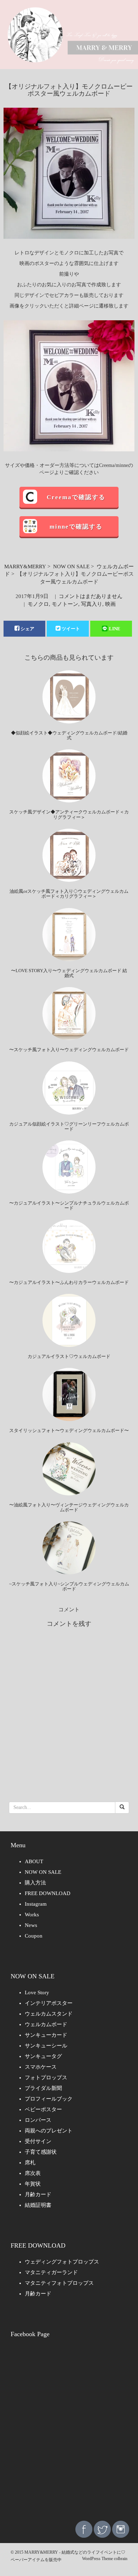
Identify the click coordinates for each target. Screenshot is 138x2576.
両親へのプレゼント (49, 2131)
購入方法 (35, 1883)
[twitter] (102, 2529)
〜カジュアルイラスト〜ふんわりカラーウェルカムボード (69, 1282)
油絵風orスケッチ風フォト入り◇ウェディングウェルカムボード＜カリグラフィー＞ (69, 894)
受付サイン (38, 2141)
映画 (110, 604)
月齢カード (38, 2194)
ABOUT (34, 1861)
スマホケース (41, 2067)
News (31, 1925)
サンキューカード (46, 2035)
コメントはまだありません (91, 596)
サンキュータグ (43, 2056)
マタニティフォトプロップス (59, 2283)
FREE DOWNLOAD (48, 1893)
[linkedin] (121, 2529)
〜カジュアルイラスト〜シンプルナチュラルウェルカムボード (69, 1205)
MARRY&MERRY (25, 567)
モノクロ (38, 604)
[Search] (122, 1808)
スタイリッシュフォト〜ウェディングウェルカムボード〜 (69, 1430)
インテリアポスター (49, 2003)
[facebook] (84, 2529)
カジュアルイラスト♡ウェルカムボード (69, 1356)
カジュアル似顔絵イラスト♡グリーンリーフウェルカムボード (69, 1126)
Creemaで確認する (76, 497)
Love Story (37, 1992)
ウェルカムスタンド (49, 2014)
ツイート (71, 629)
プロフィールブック (49, 2099)
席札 (30, 2163)
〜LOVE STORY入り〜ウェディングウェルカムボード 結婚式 (69, 973)
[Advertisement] (69, 2439)
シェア (27, 629)
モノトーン (65, 604)
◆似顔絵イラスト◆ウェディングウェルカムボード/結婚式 (69, 735)
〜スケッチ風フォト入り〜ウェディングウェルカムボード (69, 1050)
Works (32, 1915)
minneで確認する (76, 527)
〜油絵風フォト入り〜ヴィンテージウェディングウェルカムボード (69, 1507)
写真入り (92, 604)
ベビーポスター (43, 2109)
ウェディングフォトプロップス (62, 2262)
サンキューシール (46, 2046)
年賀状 (33, 2184)
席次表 (33, 2173)
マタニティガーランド (51, 2272)
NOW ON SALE (71, 567)
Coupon (34, 1936)
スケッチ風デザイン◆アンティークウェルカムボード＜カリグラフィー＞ (69, 814)
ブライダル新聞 (43, 2088)
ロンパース (38, 2120)
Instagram (36, 1904)
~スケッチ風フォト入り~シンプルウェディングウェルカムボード (69, 1586)
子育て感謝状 (41, 2152)
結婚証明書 (38, 2205)
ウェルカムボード (46, 2024)
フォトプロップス (46, 2078)
